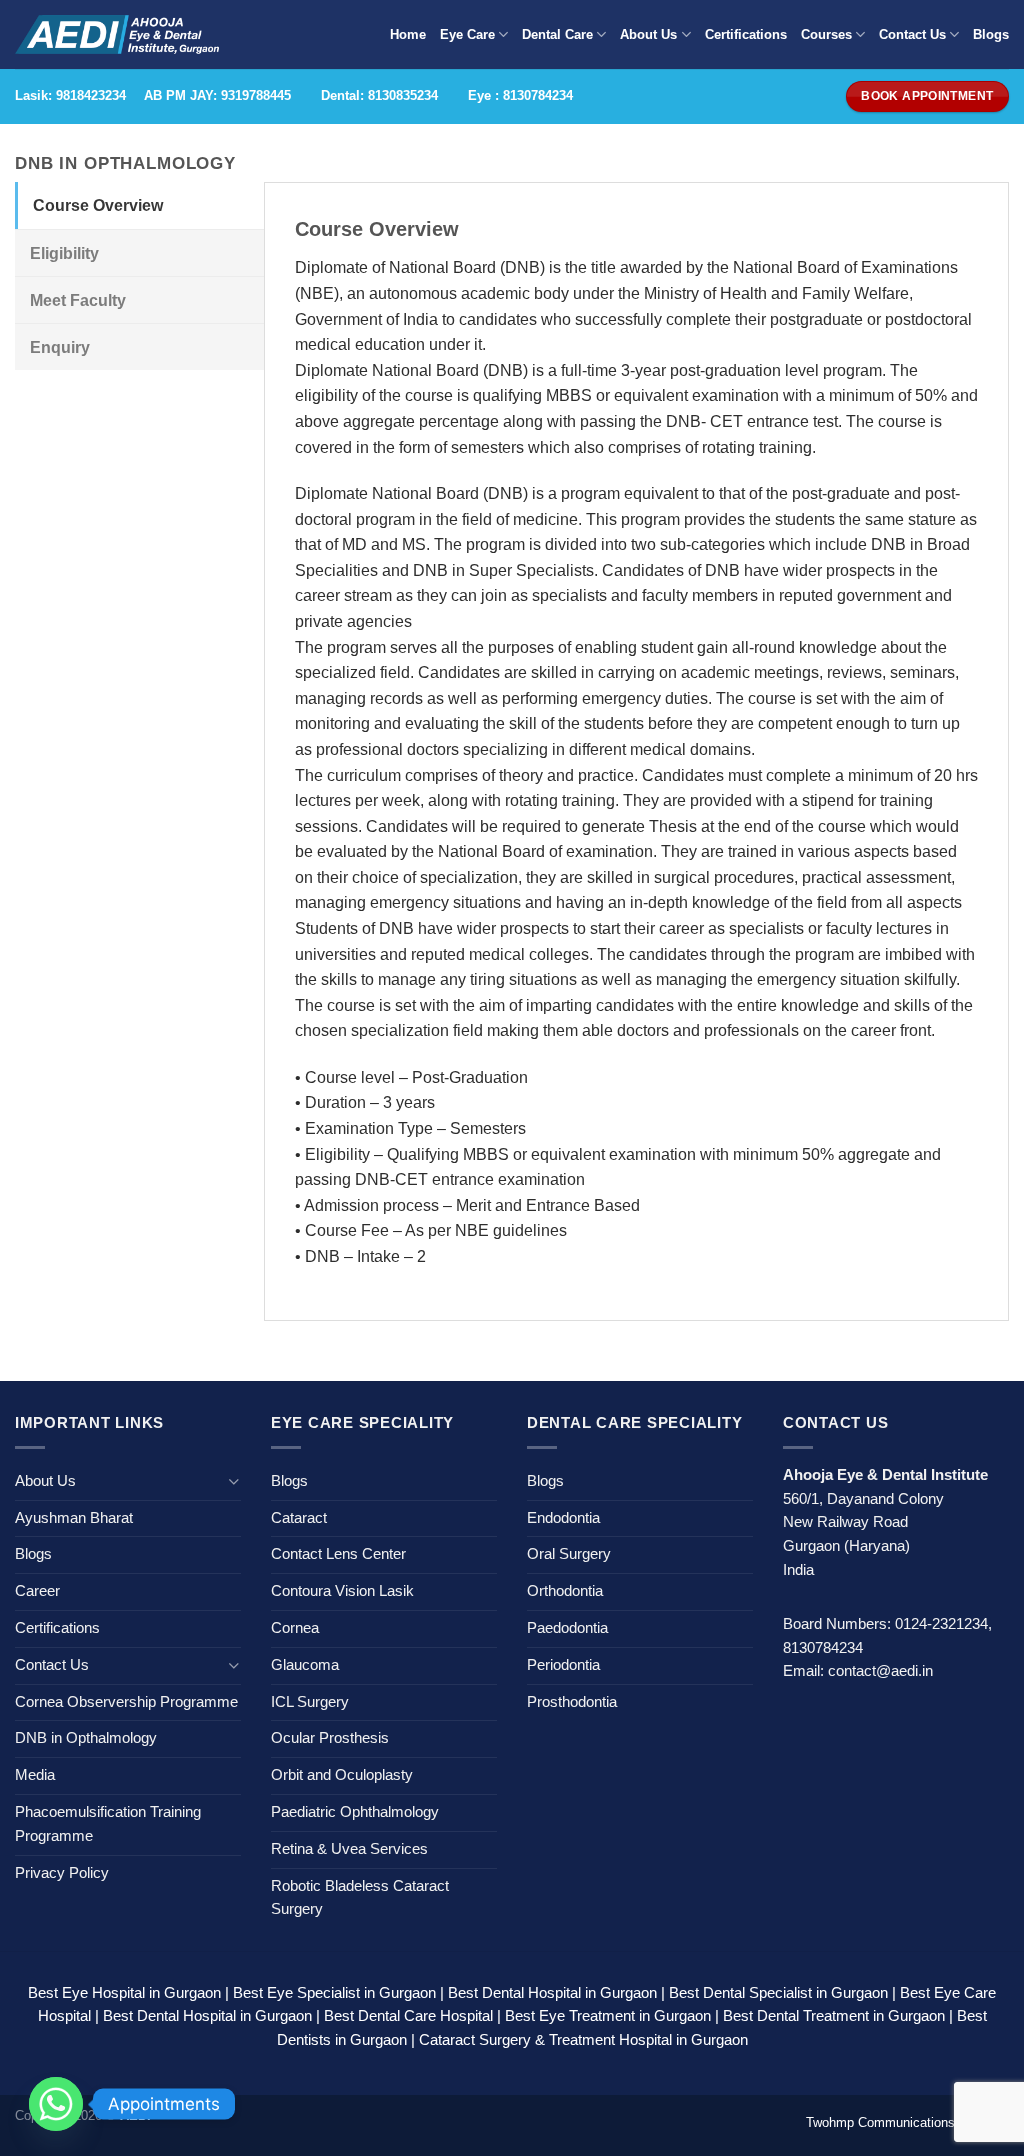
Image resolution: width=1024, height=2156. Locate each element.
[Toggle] (234, 1481)
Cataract (299, 1518)
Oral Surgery (569, 1554)
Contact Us (912, 34)
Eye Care (467, 34)
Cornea (295, 1628)
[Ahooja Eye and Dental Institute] (117, 34)
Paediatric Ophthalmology (355, 1812)
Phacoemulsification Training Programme (108, 1824)
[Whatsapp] (56, 2104)
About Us (648, 34)
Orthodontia (565, 1591)
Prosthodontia (572, 1702)
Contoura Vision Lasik (342, 1591)
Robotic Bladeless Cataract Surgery (360, 1898)
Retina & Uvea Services (349, 1849)
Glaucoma (305, 1665)
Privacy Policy (62, 1873)
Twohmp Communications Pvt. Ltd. (907, 2122)
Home (408, 34)
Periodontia (563, 1665)
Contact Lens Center (338, 1554)
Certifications (746, 34)
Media (35, 1775)
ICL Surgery (310, 1702)
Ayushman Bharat (74, 1518)
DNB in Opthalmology (86, 1738)
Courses (826, 34)
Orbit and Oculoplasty (342, 1775)
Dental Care (557, 34)
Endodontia (563, 1518)
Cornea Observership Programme (126, 1702)
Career (37, 1591)
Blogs (991, 34)
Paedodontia (567, 1628)
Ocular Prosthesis (330, 1738)
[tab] (139, 205)
